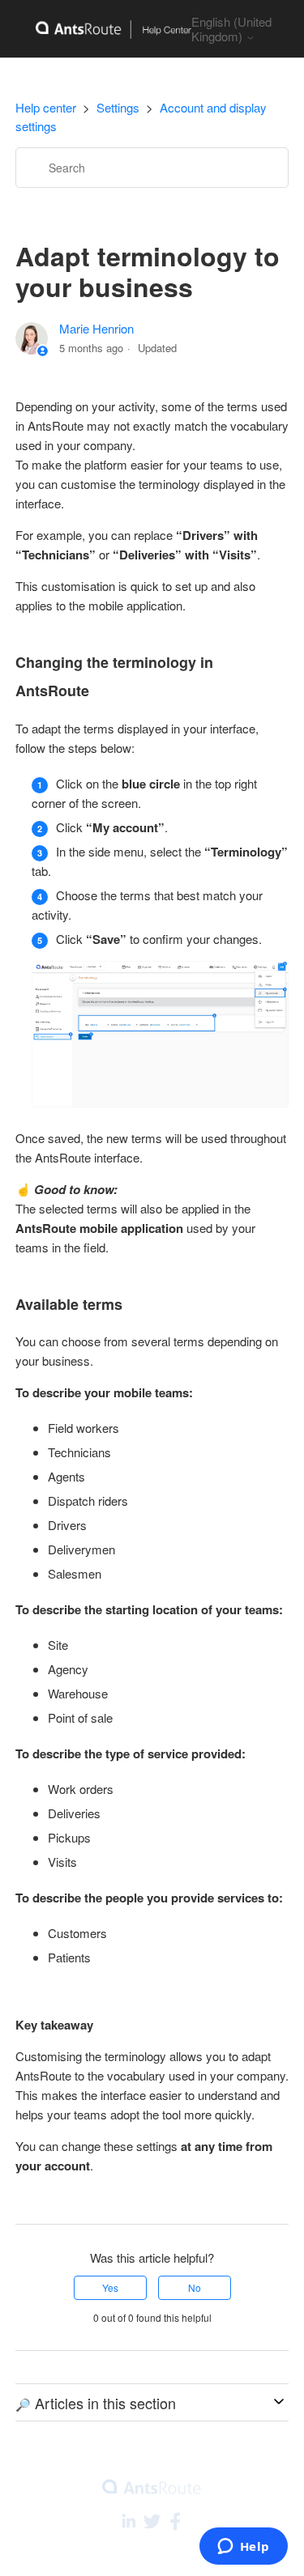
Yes (110, 2287)
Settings (118, 107)
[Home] (104, 29)
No (195, 2287)
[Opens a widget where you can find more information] (243, 2548)
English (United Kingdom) (231, 29)
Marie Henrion (96, 328)
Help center (46, 107)
